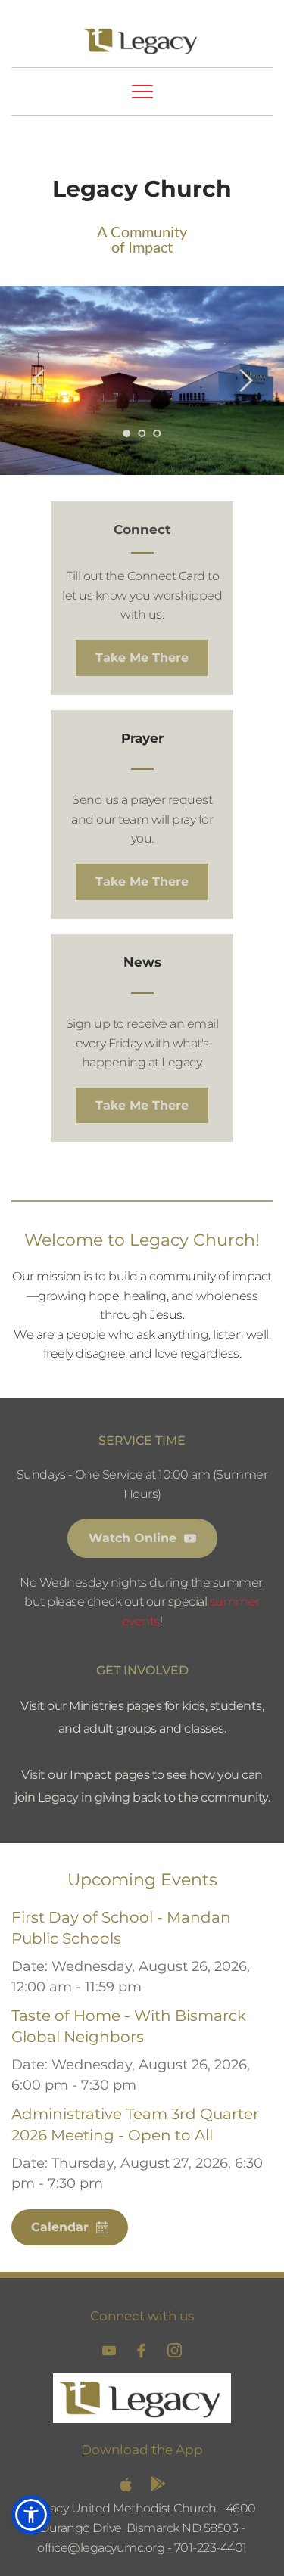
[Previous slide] (39, 380)
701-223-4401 (211, 2548)
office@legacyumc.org (101, 2548)
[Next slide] (245, 380)
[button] (142, 92)
